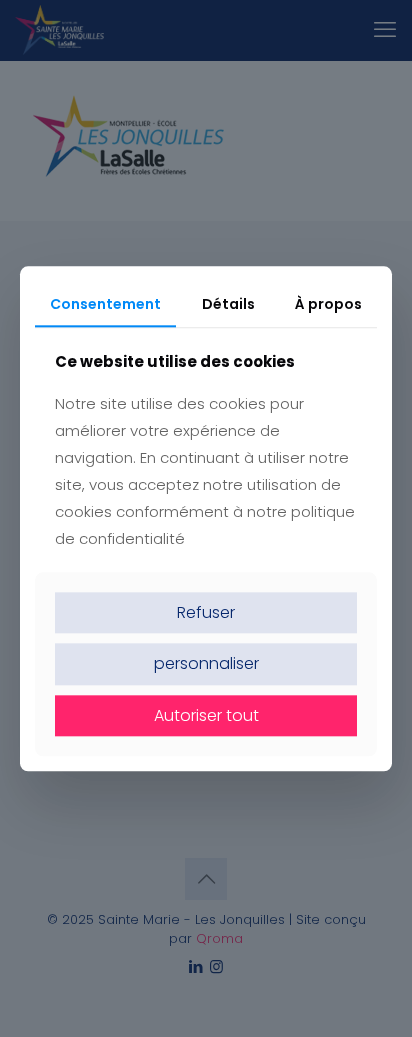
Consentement (105, 304)
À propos (328, 304)
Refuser (206, 613)
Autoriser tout (206, 715)
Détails (228, 304)
